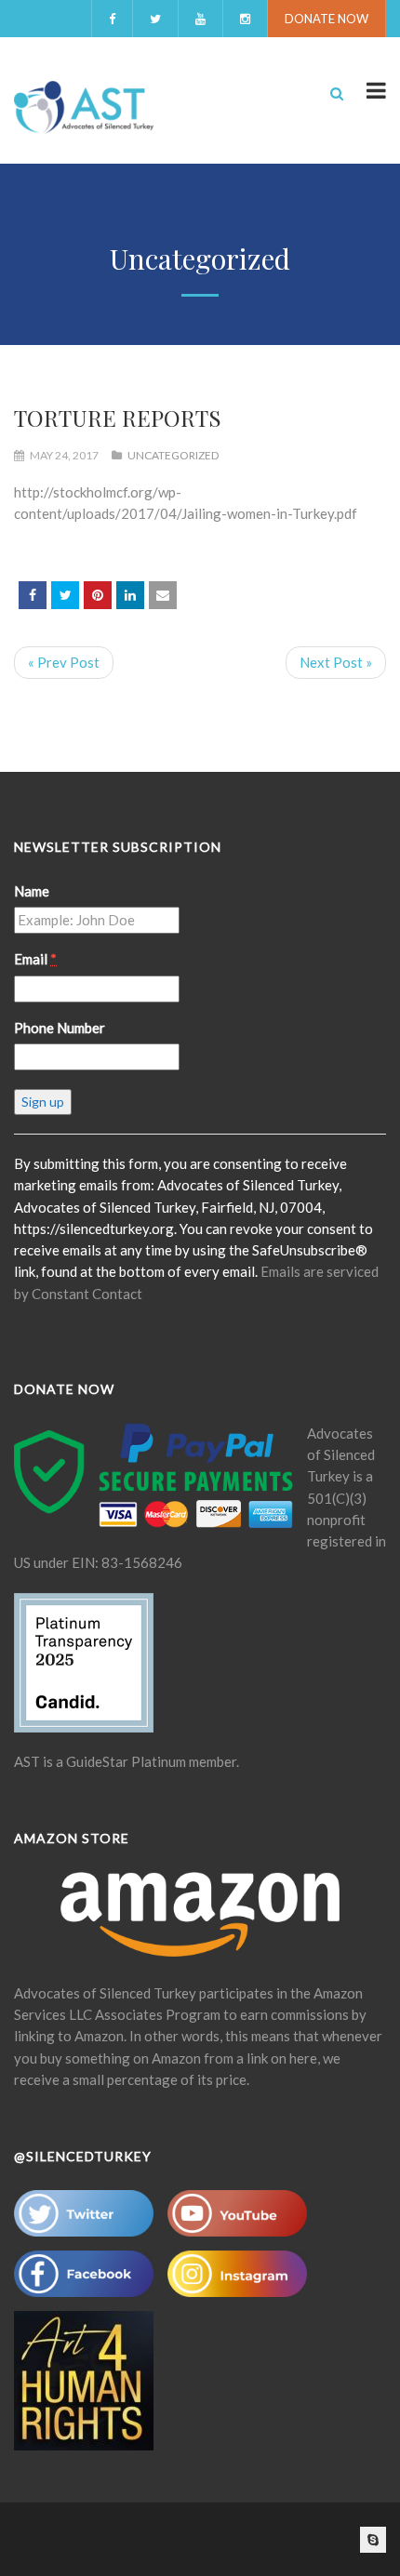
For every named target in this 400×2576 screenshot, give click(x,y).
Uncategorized (173, 455)
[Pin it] (98, 595)
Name (32, 891)
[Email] (163, 595)
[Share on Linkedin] (130, 595)
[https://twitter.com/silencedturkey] (65, 595)
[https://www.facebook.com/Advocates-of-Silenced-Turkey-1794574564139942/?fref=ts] (33, 595)
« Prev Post (64, 662)
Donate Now (327, 19)
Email (35, 959)
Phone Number (60, 1028)
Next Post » (336, 662)
